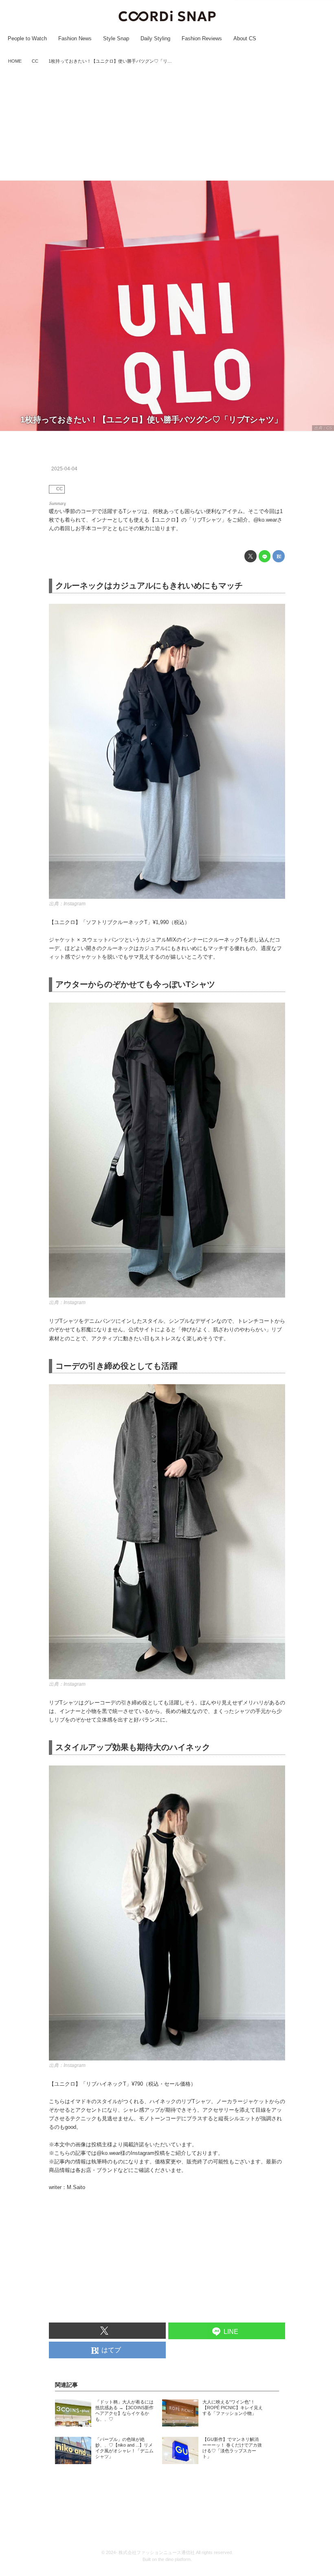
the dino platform (174, 2559)
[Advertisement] (167, 123)
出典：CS (323, 428)
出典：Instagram (67, 904)
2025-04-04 (64, 469)
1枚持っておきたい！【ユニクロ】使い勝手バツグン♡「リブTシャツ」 (151, 420)
